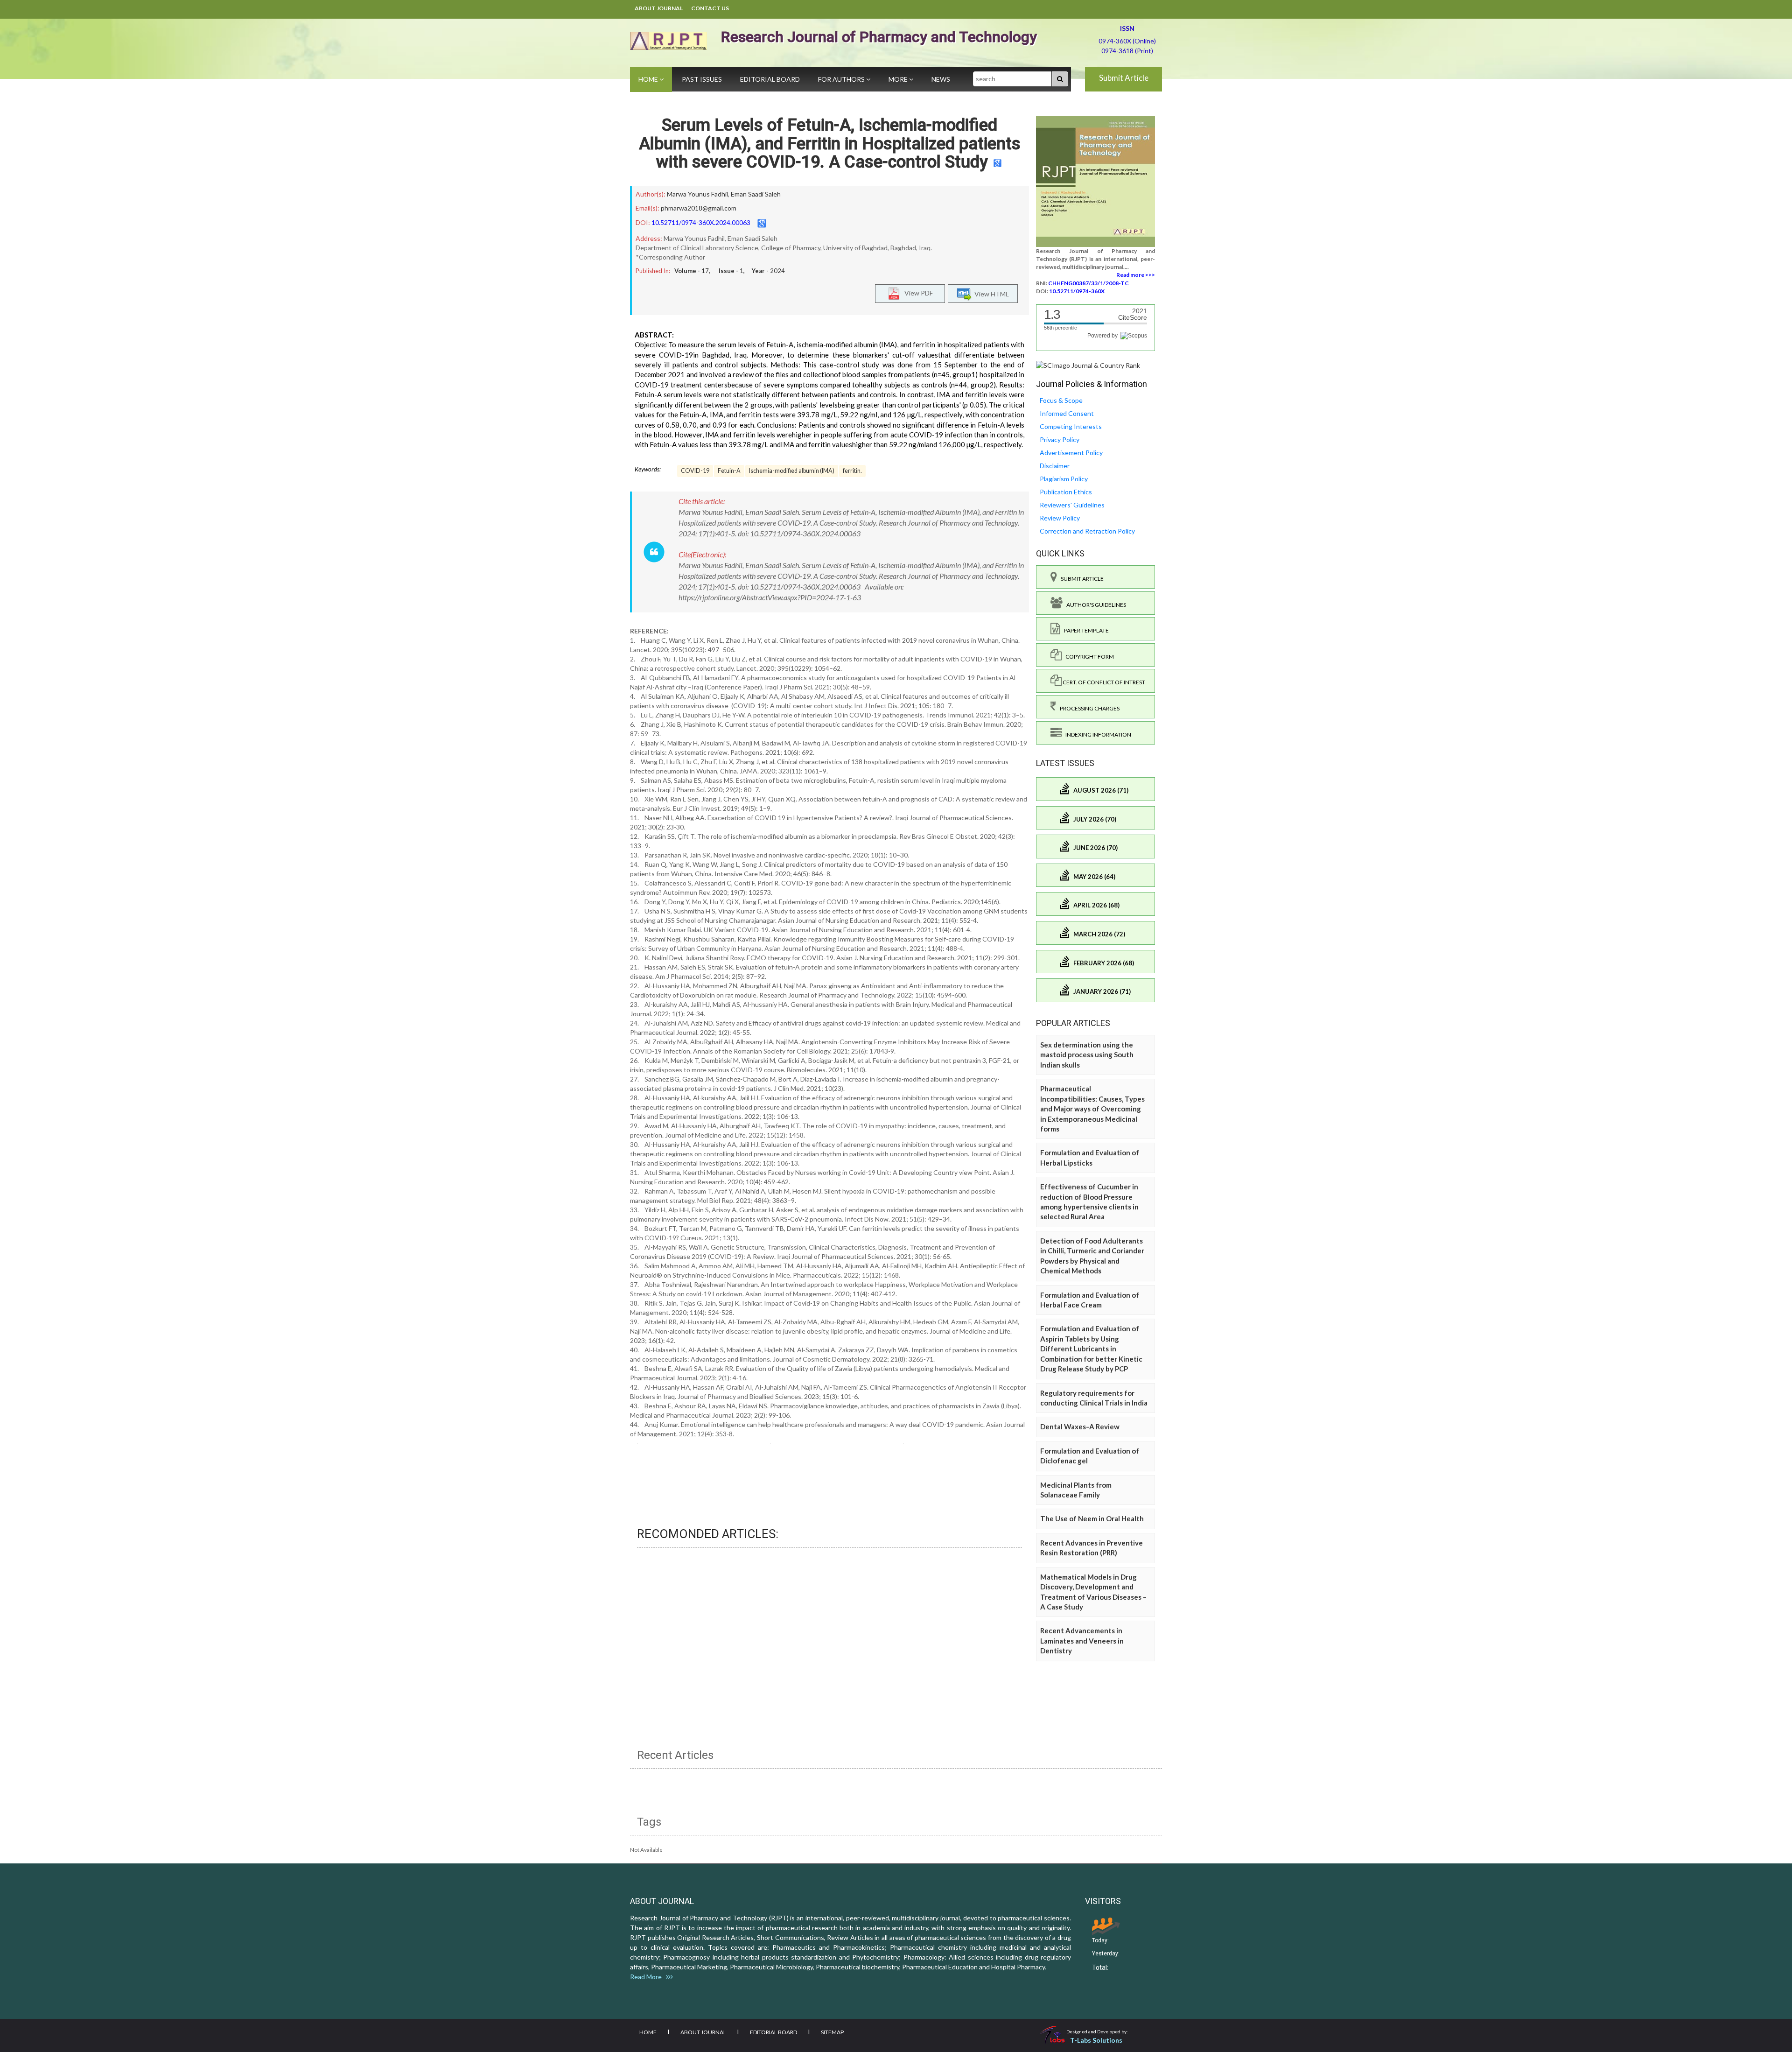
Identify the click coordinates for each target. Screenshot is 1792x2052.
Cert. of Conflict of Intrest (1103, 682)
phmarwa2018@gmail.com (699, 208)
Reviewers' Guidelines (1072, 505)
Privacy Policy (1060, 439)
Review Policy (1060, 518)
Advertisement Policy (1071, 453)
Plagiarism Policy (1064, 479)
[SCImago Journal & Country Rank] (1088, 365)
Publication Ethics (1066, 492)
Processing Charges (1088, 708)
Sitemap (832, 2032)
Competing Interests (1071, 426)
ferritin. (852, 471)
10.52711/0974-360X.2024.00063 (701, 222)
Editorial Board (770, 79)
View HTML (990, 294)
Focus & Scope (1061, 400)
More (899, 79)
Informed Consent (1067, 413)
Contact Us (710, 8)
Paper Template (1085, 630)
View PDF (917, 293)
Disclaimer (1055, 466)
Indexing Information (1096, 734)
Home (649, 79)
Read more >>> (1136, 275)
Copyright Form (1088, 657)
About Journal (659, 8)
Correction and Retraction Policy (1087, 531)
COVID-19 (695, 471)
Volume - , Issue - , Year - (730, 271)
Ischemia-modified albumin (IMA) (792, 471)
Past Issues (702, 79)
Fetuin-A (729, 471)
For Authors (842, 79)
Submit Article (1124, 78)
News (941, 79)
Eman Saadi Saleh (756, 194)
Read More (648, 1977)
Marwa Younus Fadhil (697, 194)
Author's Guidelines (1094, 605)
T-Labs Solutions (1096, 2040)
